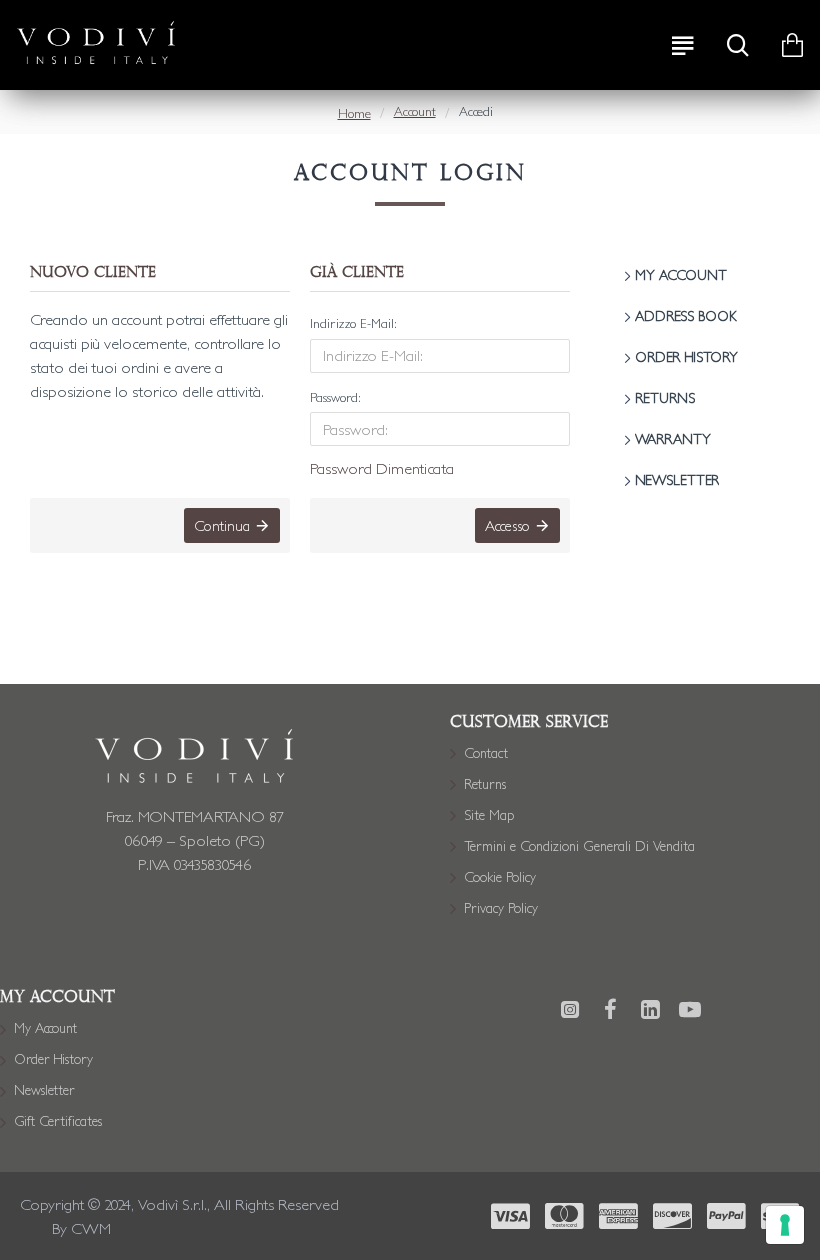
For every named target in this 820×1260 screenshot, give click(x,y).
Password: (335, 397)
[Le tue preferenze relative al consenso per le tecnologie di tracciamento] (785, 1225)
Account (415, 111)
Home (354, 113)
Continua (222, 525)
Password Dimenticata (382, 468)
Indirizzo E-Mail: (353, 323)
